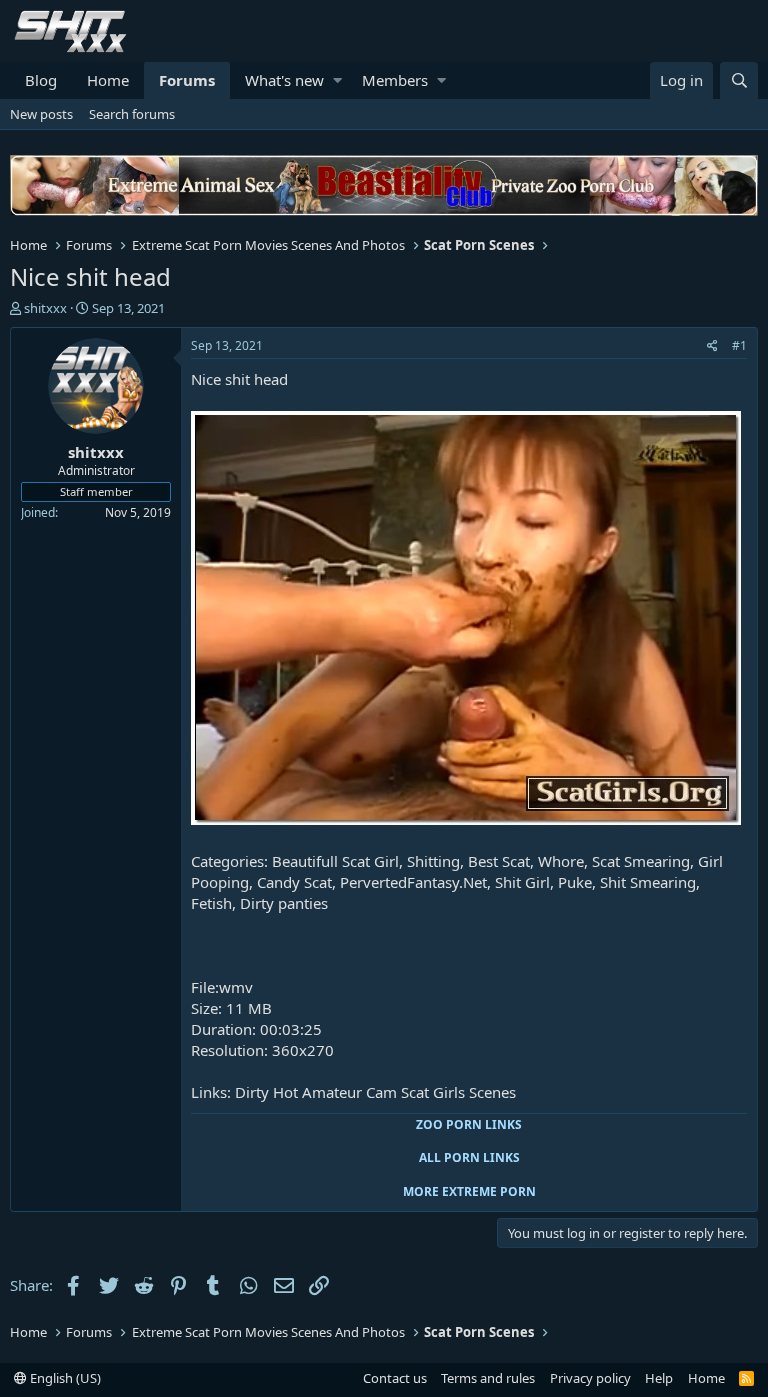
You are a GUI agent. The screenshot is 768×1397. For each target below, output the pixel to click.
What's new (284, 80)
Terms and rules (488, 1378)
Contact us (395, 1378)
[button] (337, 80)
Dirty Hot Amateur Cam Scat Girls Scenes (375, 1092)
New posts (41, 114)
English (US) (64, 1378)
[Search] (739, 80)
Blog (41, 80)
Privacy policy (590, 1378)
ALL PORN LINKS (469, 1157)
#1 (739, 345)
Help (659, 1378)
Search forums (132, 114)
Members (395, 80)
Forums (187, 80)
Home (108, 80)
